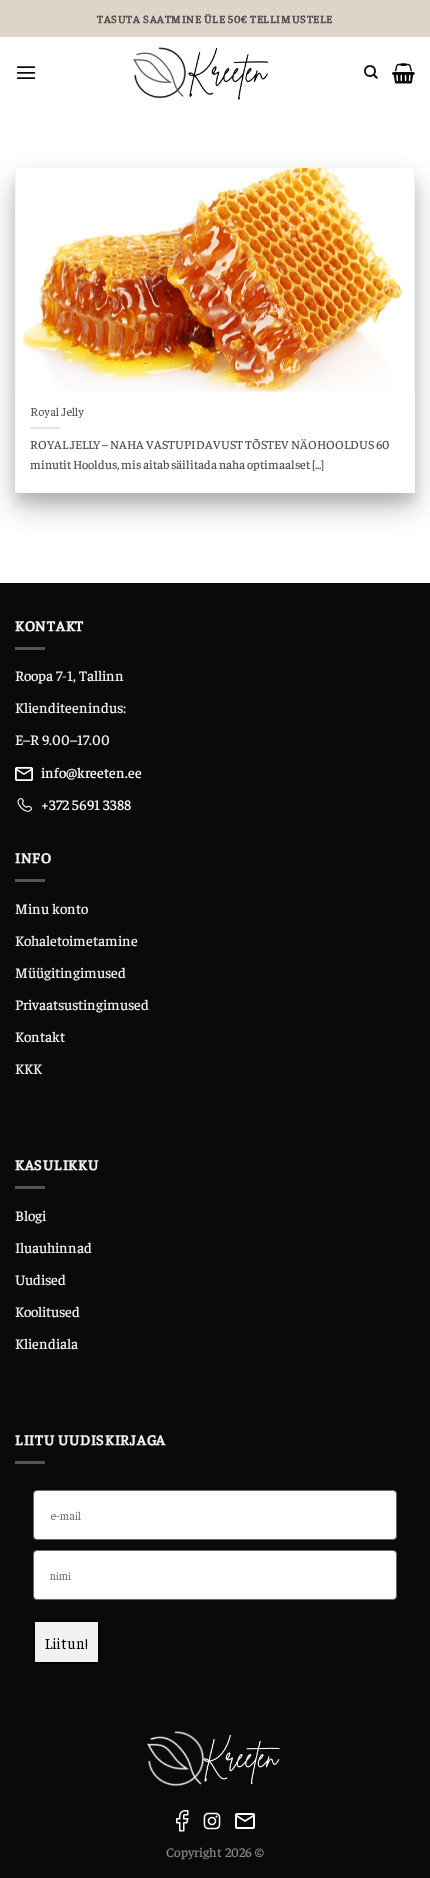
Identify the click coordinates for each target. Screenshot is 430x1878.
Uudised (40, 1279)
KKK (28, 1068)
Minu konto (51, 908)
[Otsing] (371, 72)
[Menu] (26, 72)
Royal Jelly (57, 411)
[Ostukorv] (403, 73)
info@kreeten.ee (91, 772)
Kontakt (40, 1036)
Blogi (30, 1215)
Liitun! (66, 1642)
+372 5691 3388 (86, 804)
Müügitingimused (70, 972)
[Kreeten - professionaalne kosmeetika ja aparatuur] (200, 73)
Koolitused (47, 1311)
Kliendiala (46, 1343)
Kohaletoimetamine (76, 940)
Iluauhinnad (53, 1247)
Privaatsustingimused (82, 1004)
